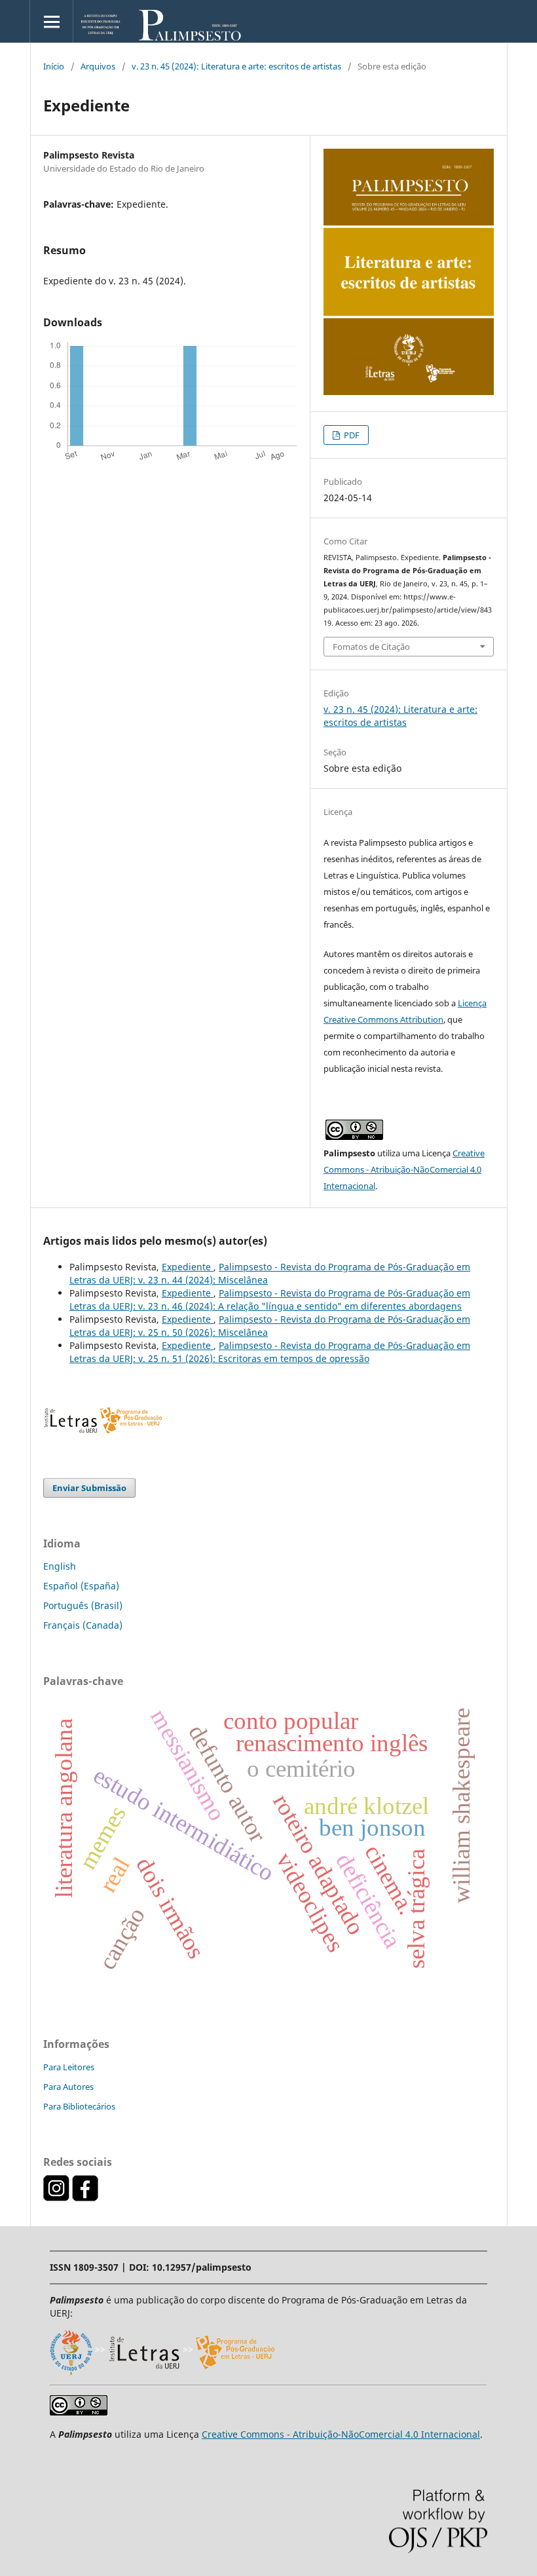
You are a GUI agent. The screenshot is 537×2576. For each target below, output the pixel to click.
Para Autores (68, 2087)
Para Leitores (69, 2067)
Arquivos (98, 66)
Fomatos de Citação (371, 647)
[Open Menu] (51, 21)
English (60, 1566)
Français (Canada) (83, 1625)
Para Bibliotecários (79, 2106)
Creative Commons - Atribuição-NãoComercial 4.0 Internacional (404, 1169)
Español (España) (81, 1586)
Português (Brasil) (83, 1605)
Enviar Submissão (89, 1488)
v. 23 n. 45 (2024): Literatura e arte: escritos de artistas (236, 66)
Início (54, 66)
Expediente (188, 1267)
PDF (351, 435)
